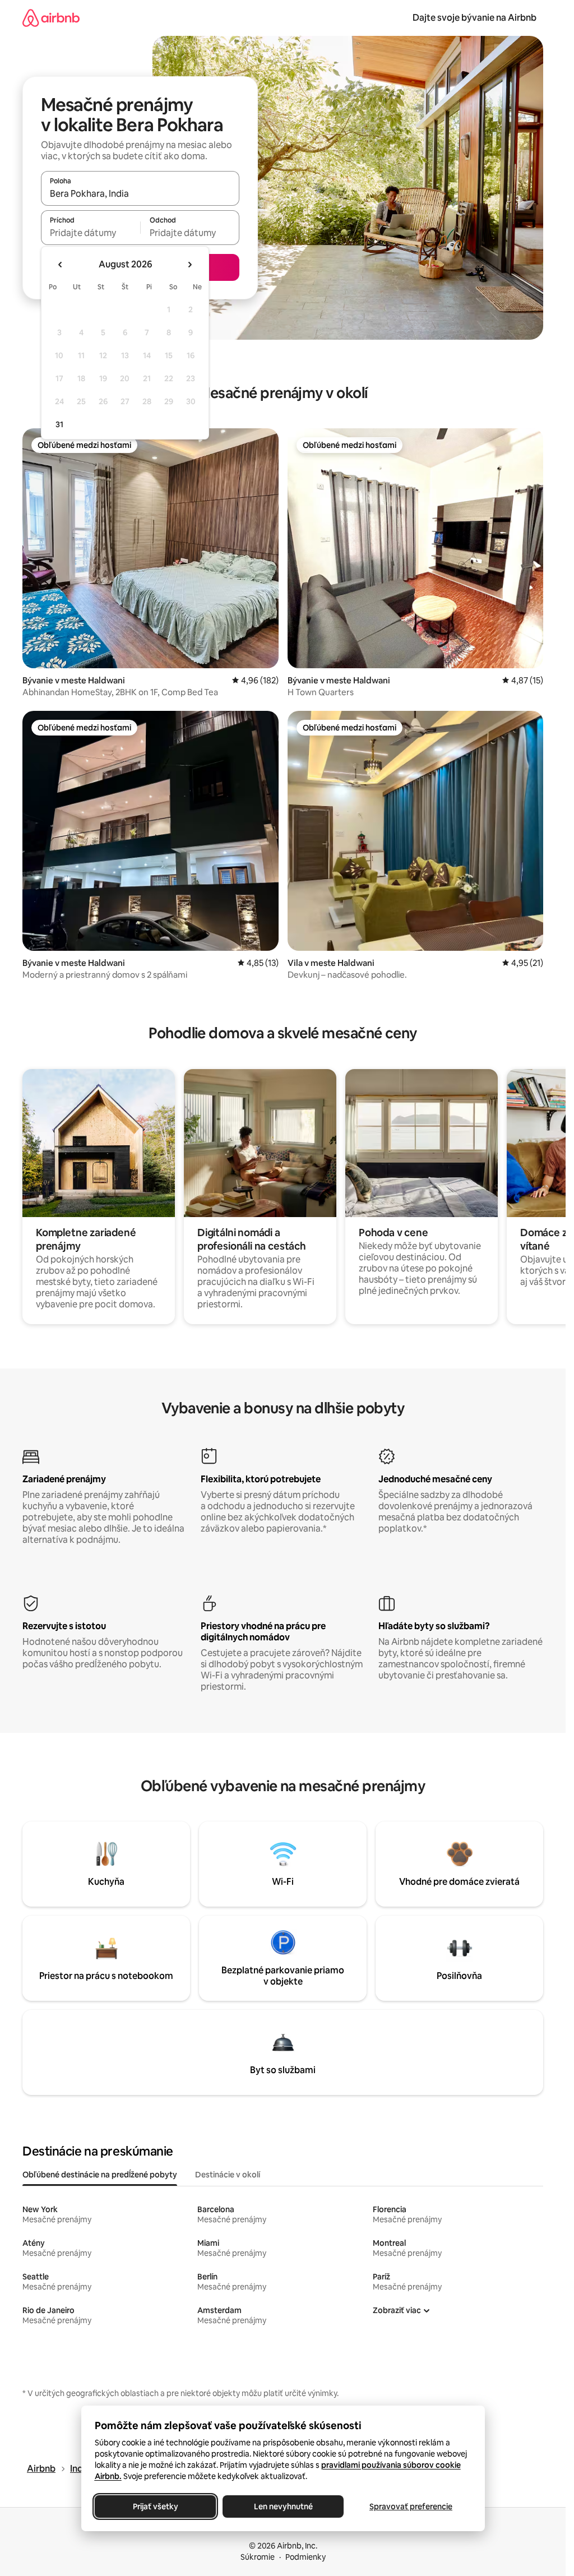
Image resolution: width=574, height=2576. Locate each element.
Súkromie (258, 2557)
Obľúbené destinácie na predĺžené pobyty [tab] (100, 2175)
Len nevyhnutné (283, 2506)
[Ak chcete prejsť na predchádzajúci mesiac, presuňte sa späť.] (61, 265)
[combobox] (140, 193)
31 (59, 424)
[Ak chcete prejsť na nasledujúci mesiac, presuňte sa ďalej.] (189, 265)
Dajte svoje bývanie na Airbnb (475, 18)
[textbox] (91, 233)
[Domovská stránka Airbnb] (51, 18)
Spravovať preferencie (411, 2506)
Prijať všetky (155, 2506)
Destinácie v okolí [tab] (228, 2175)
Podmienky (305, 2557)
